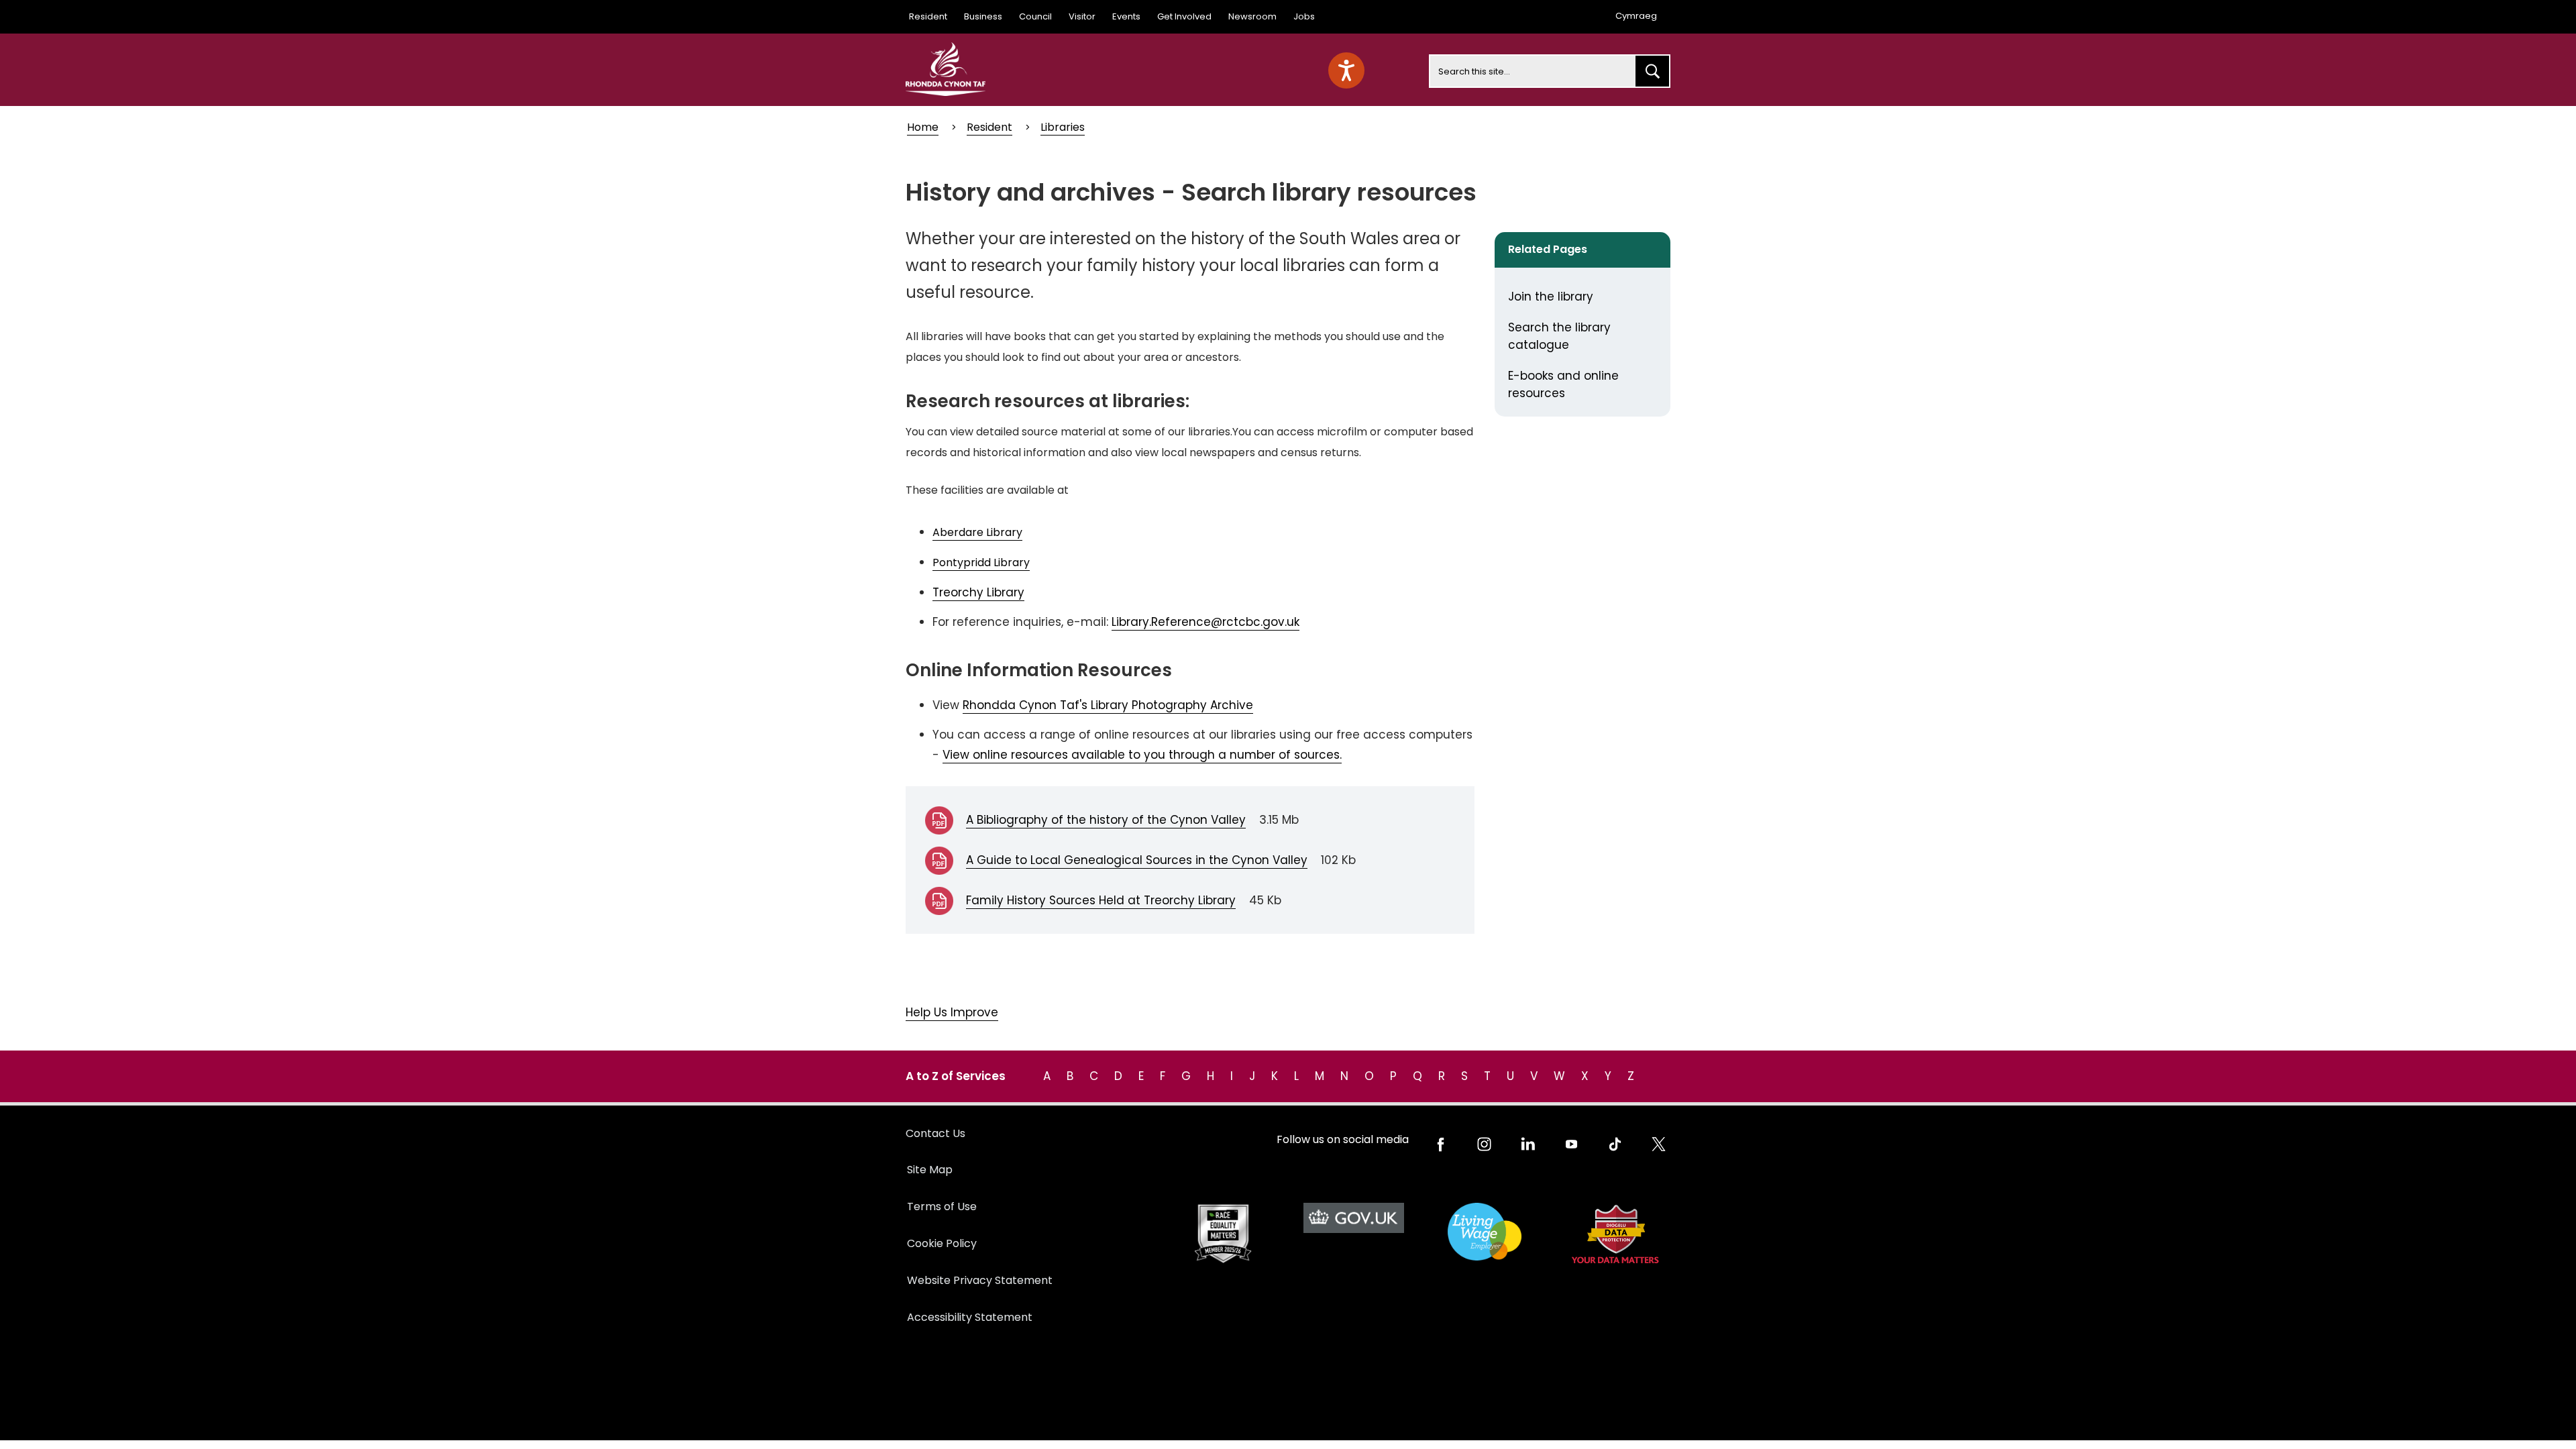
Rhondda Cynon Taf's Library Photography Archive (1108, 705)
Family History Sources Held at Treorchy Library (1101, 900)
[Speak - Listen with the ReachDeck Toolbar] (1346, 70)
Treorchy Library (978, 592)
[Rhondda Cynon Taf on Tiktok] (1615, 1144)
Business (983, 16)
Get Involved (1184, 16)
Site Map (930, 1170)
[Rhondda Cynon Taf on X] (1659, 1144)
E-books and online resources (1563, 384)
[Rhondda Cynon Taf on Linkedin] (1528, 1144)
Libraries (1063, 127)
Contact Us (935, 1133)
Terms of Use (942, 1206)
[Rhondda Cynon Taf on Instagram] (1484, 1144)
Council (1035, 16)
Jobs (1304, 16)
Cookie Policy (942, 1243)
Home (923, 127)
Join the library (1551, 297)
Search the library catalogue (1559, 336)
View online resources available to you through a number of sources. (1142, 755)
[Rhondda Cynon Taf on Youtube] (1571, 1144)
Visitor (1082, 16)
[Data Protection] (1615, 1234)
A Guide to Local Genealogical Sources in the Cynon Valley (1137, 860)
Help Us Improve (952, 1012)
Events (1126, 16)
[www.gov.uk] (1223, 1234)
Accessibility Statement (970, 1317)
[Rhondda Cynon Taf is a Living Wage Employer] (1484, 1232)
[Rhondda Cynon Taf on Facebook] (1441, 1144)
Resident (928, 16)
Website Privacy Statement (980, 1280)
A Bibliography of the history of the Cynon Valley (1106, 820)
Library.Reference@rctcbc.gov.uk (1205, 622)
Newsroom (1252, 16)
